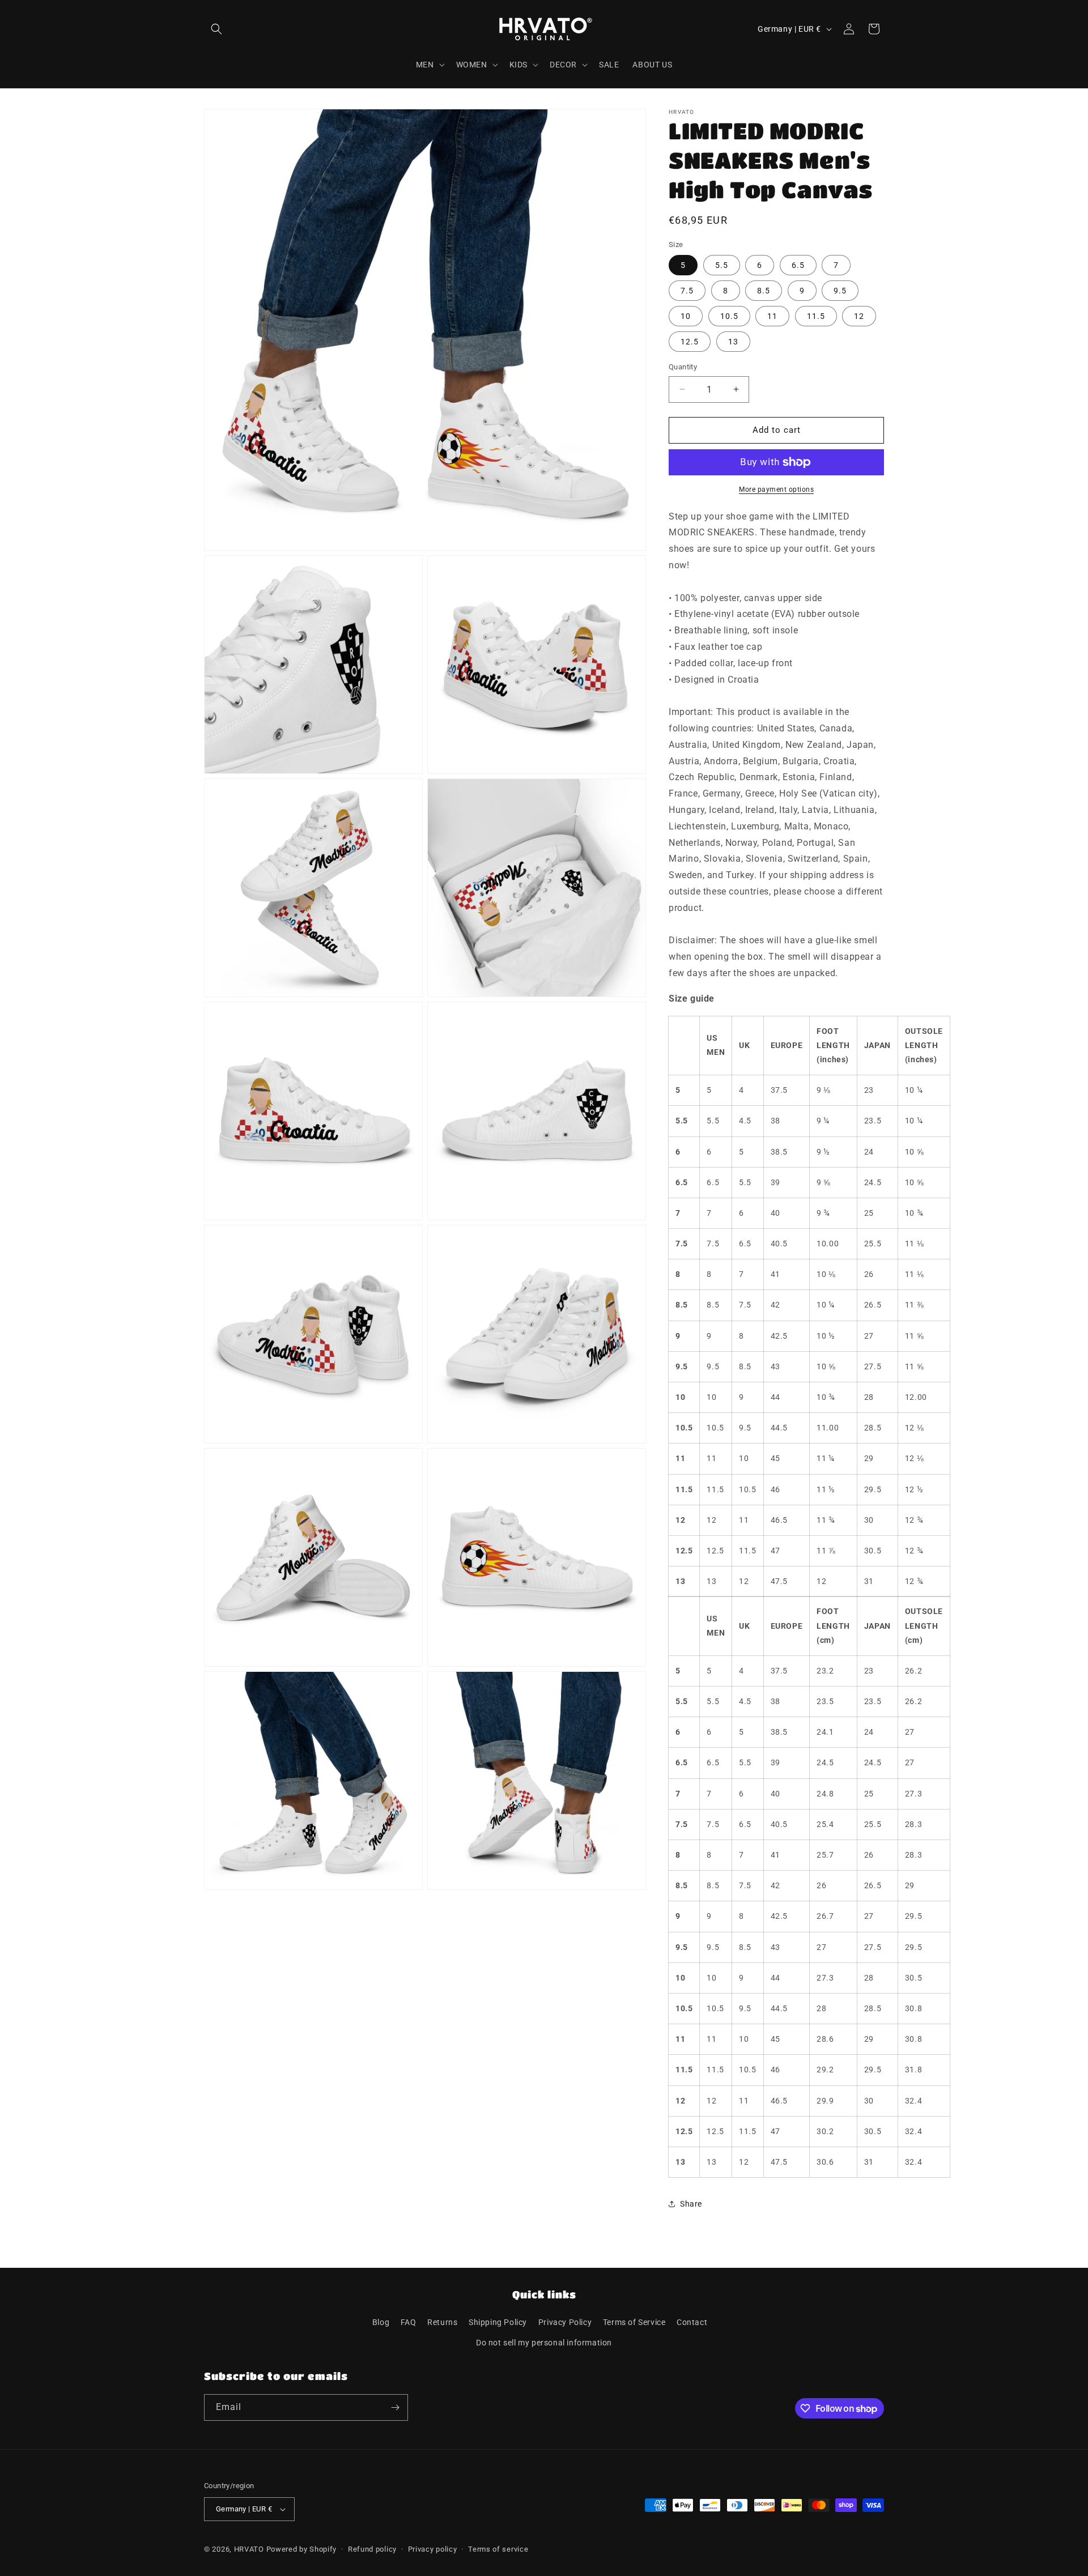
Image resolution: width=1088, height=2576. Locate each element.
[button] (216, 29)
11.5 (816, 316)
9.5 (840, 291)
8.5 (764, 291)
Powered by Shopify (302, 2549)
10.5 (729, 316)
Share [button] (691, 2204)
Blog (381, 2322)
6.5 (798, 265)
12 (859, 316)
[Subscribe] (395, 2407)
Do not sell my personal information (544, 2343)
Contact (692, 2322)
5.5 (722, 265)
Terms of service (498, 2549)
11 (772, 316)
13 (733, 342)
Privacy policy (433, 2549)
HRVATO (249, 2549)
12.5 (690, 342)
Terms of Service (634, 2322)
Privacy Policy (565, 2322)
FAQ (409, 2322)
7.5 (687, 291)
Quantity (683, 367)
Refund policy (372, 2549)
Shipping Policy (498, 2322)
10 (686, 316)
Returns (442, 2322)
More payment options (776, 489)
